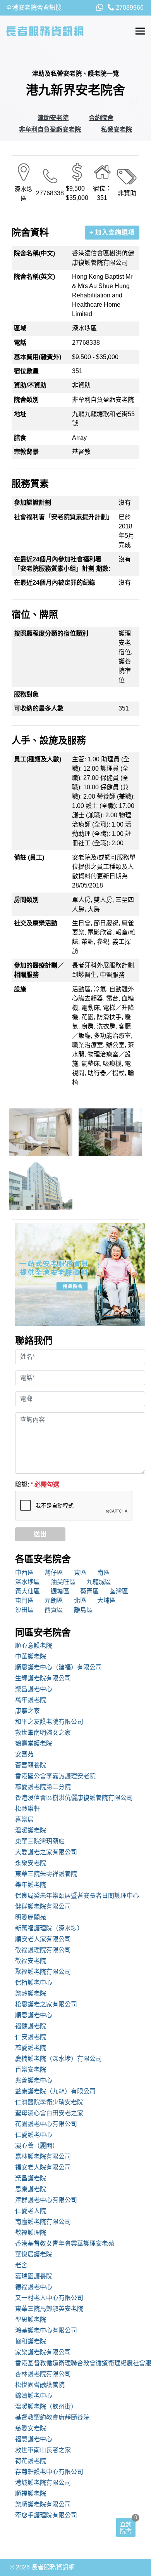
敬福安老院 (31, 1961)
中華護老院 (31, 1656)
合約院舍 (101, 118)
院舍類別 (26, 400)
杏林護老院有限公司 (43, 2374)
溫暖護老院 (31, 1830)
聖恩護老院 (31, 2320)
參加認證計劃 (33, 503)
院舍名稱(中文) (34, 253)
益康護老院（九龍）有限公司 (55, 2091)
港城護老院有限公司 (43, 2483)
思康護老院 (31, 2189)
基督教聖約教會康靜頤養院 (52, 2417)
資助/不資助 (30, 385)
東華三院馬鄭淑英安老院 (49, 2309)
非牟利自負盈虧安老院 (50, 129)
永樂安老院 (31, 1863)
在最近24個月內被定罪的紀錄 (55, 583)
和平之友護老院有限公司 (49, 1722)
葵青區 (89, 1591)
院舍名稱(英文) (34, 277)
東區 (80, 1573)
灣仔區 (54, 1573)
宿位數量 (26, 371)
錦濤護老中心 (34, 2396)
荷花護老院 (31, 2461)
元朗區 (54, 1601)
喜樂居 (24, 1820)
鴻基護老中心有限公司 (46, 2330)
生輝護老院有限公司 (43, 1678)
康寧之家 (27, 1711)
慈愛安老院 (31, 2428)
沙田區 (24, 1610)
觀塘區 (60, 1591)
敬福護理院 (31, 2233)
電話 (20, 343)
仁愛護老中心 (34, 2135)
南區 (103, 1573)
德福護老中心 (34, 2287)
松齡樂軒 (27, 1809)
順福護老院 (31, 2493)
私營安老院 (117, 129)
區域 (20, 328)
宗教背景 (26, 452)
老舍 (21, 2265)
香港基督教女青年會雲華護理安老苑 (65, 2243)
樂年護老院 (31, 1885)
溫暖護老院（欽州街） (46, 2407)
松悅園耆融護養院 (40, 2385)
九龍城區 (99, 1582)
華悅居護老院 (34, 2254)
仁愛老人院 (31, 2211)
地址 (20, 414)
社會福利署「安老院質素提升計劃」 (63, 517)
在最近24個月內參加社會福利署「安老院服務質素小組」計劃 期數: (62, 564)
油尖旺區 (63, 1582)
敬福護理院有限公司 (43, 1950)
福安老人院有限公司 (43, 2167)
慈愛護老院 (31, 2048)
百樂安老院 (31, 2070)
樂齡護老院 (31, 1993)
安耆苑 (24, 1754)
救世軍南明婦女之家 (43, 1733)
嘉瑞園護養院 (34, 2276)
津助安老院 (53, 118)
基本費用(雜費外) (38, 357)
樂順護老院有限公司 (43, 2504)
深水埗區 (27, 1582)
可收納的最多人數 (39, 708)
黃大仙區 (27, 1591)
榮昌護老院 (31, 2178)
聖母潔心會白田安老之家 (49, 2113)
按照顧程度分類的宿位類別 (51, 633)
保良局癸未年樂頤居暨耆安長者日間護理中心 (77, 1896)
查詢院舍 (126, 2527)
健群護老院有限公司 (43, 1906)
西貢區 (54, 1610)
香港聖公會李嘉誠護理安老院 (55, 1776)
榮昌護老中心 (34, 1689)
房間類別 (26, 900)
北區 (80, 1601)
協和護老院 (31, 2341)
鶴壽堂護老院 (34, 1743)
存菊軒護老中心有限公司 (49, 2472)
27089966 (129, 8)
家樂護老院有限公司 (43, 2352)
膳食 (20, 438)
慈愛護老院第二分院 (43, 1787)
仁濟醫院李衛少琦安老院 (49, 2102)
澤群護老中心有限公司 (46, 2200)
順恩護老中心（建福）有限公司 (58, 1667)
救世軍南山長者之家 (43, 2450)
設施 (20, 989)
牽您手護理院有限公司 (46, 2515)
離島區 (83, 1610)
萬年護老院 (31, 1700)
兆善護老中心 (34, 2080)
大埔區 (106, 1601)
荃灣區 (119, 1591)
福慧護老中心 (34, 2439)
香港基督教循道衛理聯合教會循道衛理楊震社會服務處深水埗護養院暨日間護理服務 (80, 2363)
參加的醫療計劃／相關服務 (39, 970)
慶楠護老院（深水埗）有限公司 (58, 2059)
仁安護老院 (31, 2037)
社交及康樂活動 (36, 923)
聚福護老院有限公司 (43, 1972)
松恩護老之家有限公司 (46, 2004)
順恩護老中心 (34, 2015)
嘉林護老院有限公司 (43, 2157)
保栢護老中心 (34, 1983)
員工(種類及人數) (38, 759)
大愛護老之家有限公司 (46, 1852)
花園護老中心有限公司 (46, 2124)
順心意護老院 (34, 1646)
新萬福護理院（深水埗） (49, 1928)
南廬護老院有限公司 (43, 2222)
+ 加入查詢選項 (112, 232)
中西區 (24, 1573)
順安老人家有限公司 (43, 1939)
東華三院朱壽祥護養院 (46, 1874)
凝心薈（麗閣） (37, 2146)
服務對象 (26, 694)
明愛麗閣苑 (31, 1917)
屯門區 (24, 1601)
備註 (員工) (29, 857)
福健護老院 (31, 2026)
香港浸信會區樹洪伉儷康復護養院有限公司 (74, 1798)
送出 (40, 1534)
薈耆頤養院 (31, 1765)
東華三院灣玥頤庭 (40, 1841)
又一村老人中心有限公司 (49, 2298)
